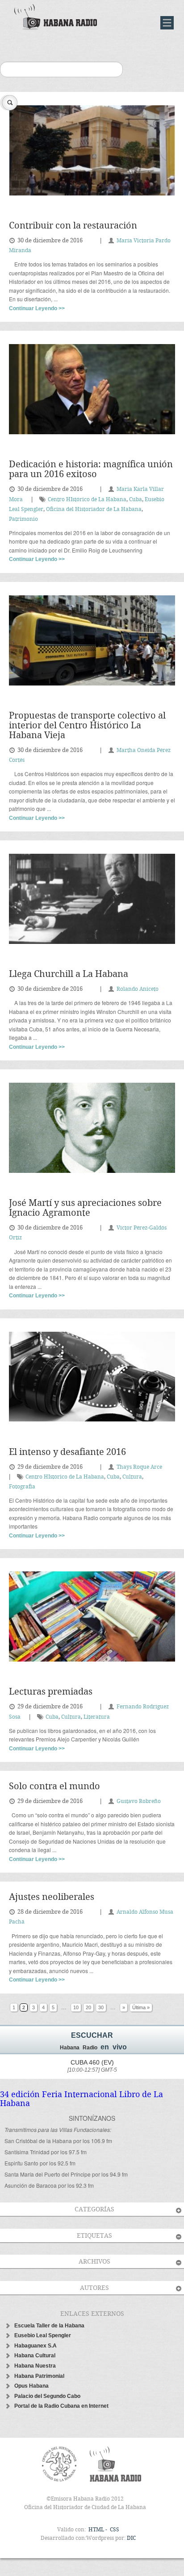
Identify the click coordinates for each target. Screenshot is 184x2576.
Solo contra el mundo (54, 1787)
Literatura (97, 1717)
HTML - (98, 2530)
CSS (115, 2530)
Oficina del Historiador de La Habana (94, 509)
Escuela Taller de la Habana (49, 2326)
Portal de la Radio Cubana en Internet (61, 2406)
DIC (131, 2538)
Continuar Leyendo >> (37, 308)
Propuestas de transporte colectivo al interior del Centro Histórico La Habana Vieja (87, 726)
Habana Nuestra (35, 2366)
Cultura (132, 1477)
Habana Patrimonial (39, 2376)
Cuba (136, 500)
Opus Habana (31, 2386)
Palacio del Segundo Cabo (47, 2396)
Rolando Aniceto (138, 989)
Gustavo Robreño (139, 1801)
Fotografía (22, 1487)
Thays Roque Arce (139, 1467)
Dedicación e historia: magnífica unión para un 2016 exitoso (91, 470)
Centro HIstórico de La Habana (87, 500)
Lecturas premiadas (51, 1692)
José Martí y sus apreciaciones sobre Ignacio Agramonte (85, 1208)
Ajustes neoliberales (52, 1897)
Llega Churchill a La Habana (69, 974)
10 (76, 2007)
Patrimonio (23, 519)
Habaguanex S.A (36, 2346)
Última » (141, 2007)
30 (101, 2007)
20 (88, 2007)
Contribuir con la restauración (73, 226)
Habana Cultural (35, 2356)
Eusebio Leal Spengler (43, 2335)
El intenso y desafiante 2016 (67, 1452)
